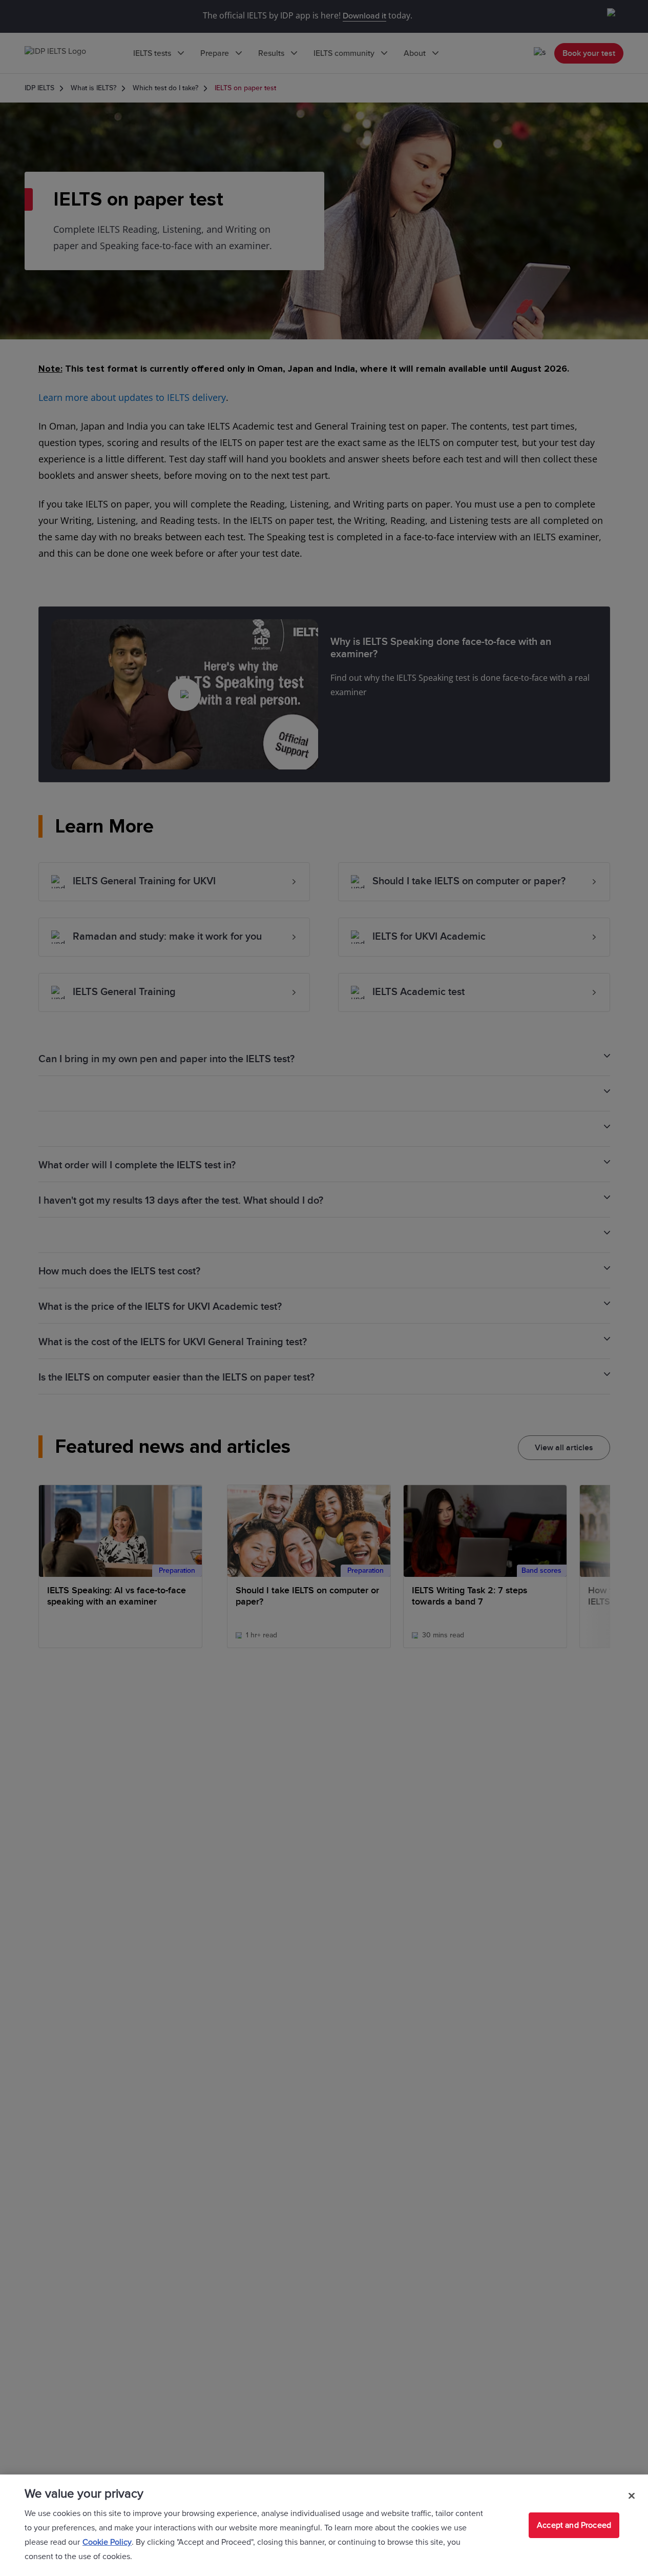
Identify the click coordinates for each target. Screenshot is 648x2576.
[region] (324, 2525)
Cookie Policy (107, 2542)
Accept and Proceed (574, 2525)
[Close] (632, 2496)
